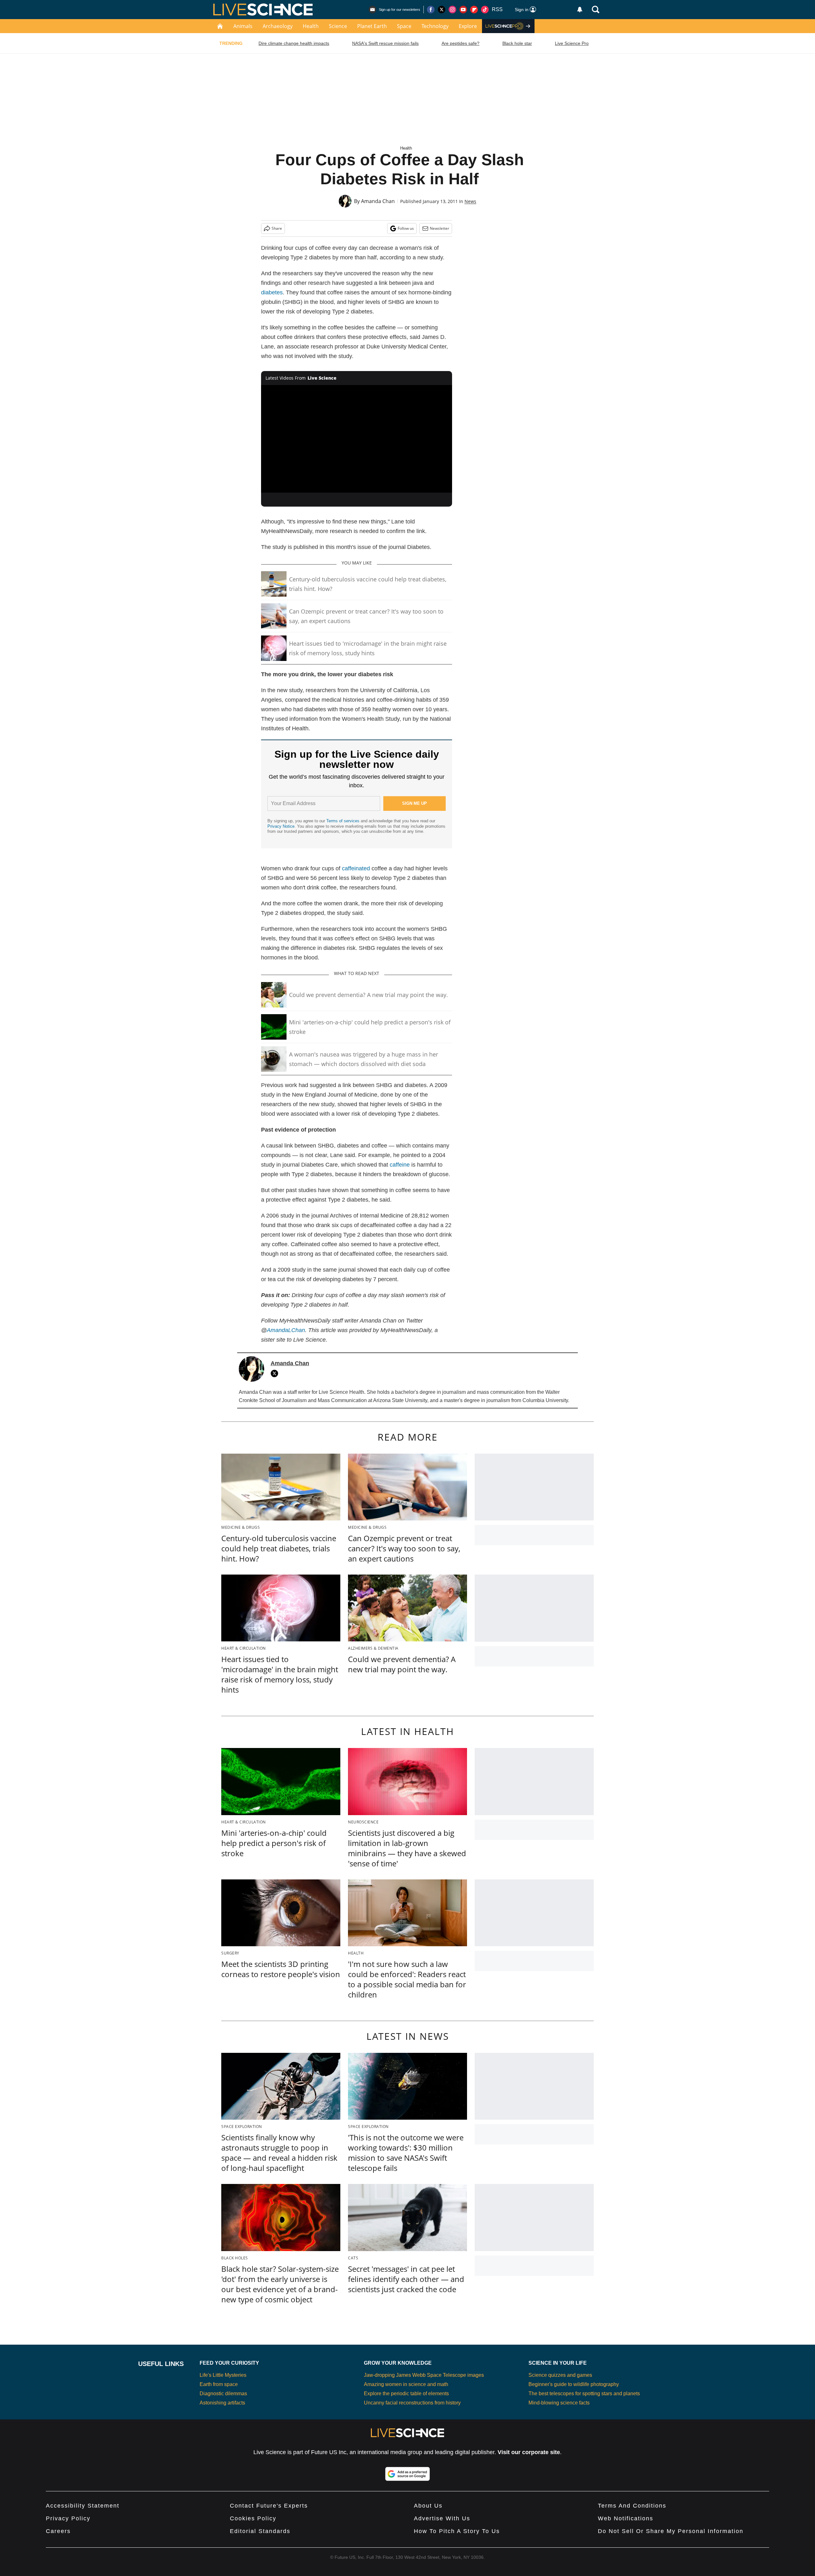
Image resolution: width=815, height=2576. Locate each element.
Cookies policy (253, 2518)
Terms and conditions (632, 2506)
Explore (468, 26)
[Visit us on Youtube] (463, 10)
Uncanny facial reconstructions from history (412, 2403)
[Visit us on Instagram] (452, 10)
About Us (428, 2506)
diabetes (272, 292)
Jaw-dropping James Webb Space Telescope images (424, 2375)
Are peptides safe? (461, 43)
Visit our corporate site (529, 2452)
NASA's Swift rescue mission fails (385, 43)
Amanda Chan (378, 201)
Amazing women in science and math (406, 2384)
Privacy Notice (281, 826)
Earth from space (219, 2384)
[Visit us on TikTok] (485, 10)
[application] (357, 439)
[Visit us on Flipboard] (474, 10)
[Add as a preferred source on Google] (407, 2474)
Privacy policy (68, 2518)
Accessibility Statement (83, 2506)
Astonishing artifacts (222, 2403)
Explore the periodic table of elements (406, 2394)
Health (311, 26)
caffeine (400, 1165)
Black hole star (517, 43)
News (470, 201)
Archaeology (278, 26)
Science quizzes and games (560, 2375)
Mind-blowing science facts (559, 2403)
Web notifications (626, 2518)
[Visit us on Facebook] (431, 10)
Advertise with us (442, 2518)
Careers (58, 2531)
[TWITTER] (276, 1373)
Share (277, 228)
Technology (435, 26)
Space (404, 26)
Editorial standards (260, 2531)
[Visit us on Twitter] (442, 10)
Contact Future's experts (269, 2506)
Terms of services (344, 821)
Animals (243, 26)
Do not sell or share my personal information (671, 2531)
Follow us (406, 228)
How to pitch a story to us (457, 2531)
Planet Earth (372, 26)
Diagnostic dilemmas (223, 2394)
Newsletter (439, 228)
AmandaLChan (286, 1330)
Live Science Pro (572, 43)
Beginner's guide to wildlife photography (574, 2384)
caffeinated (356, 868)
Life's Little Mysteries (223, 2375)
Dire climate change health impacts (294, 43)
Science (338, 26)
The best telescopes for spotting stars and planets (584, 2394)
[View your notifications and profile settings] (580, 10)
